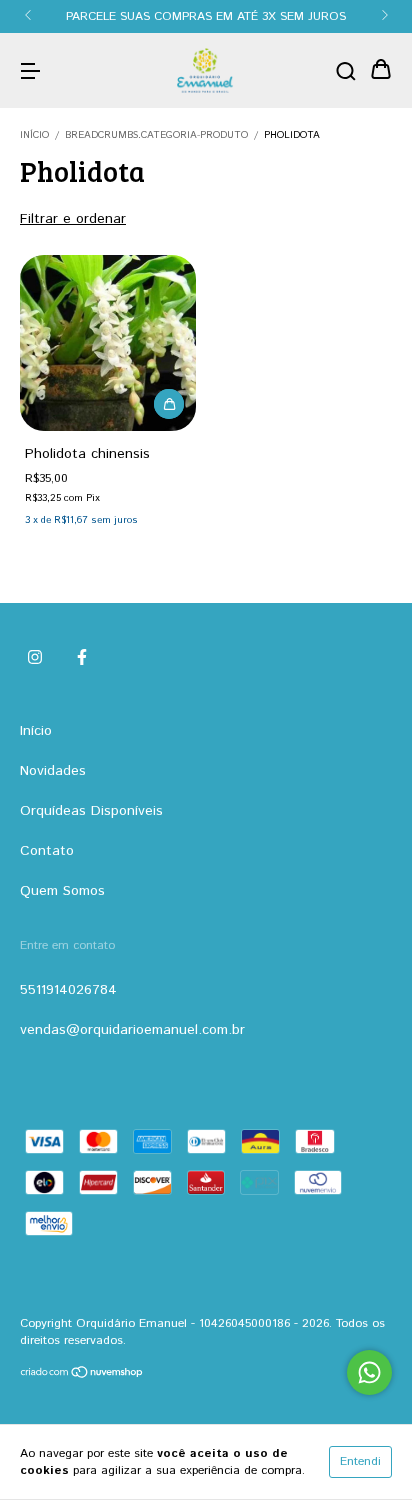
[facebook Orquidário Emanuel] (82, 658)
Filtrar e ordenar (73, 219)
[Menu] (30, 71)
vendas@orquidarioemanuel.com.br (132, 1030)
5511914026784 (68, 990)
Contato (47, 851)
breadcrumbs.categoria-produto (156, 135)
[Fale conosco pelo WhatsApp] (369, 1372)
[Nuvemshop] (82, 1375)
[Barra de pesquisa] (346, 71)
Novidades (53, 771)
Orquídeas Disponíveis (91, 811)
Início (34, 135)
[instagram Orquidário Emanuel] (35, 658)
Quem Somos (62, 891)
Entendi (360, 1461)
